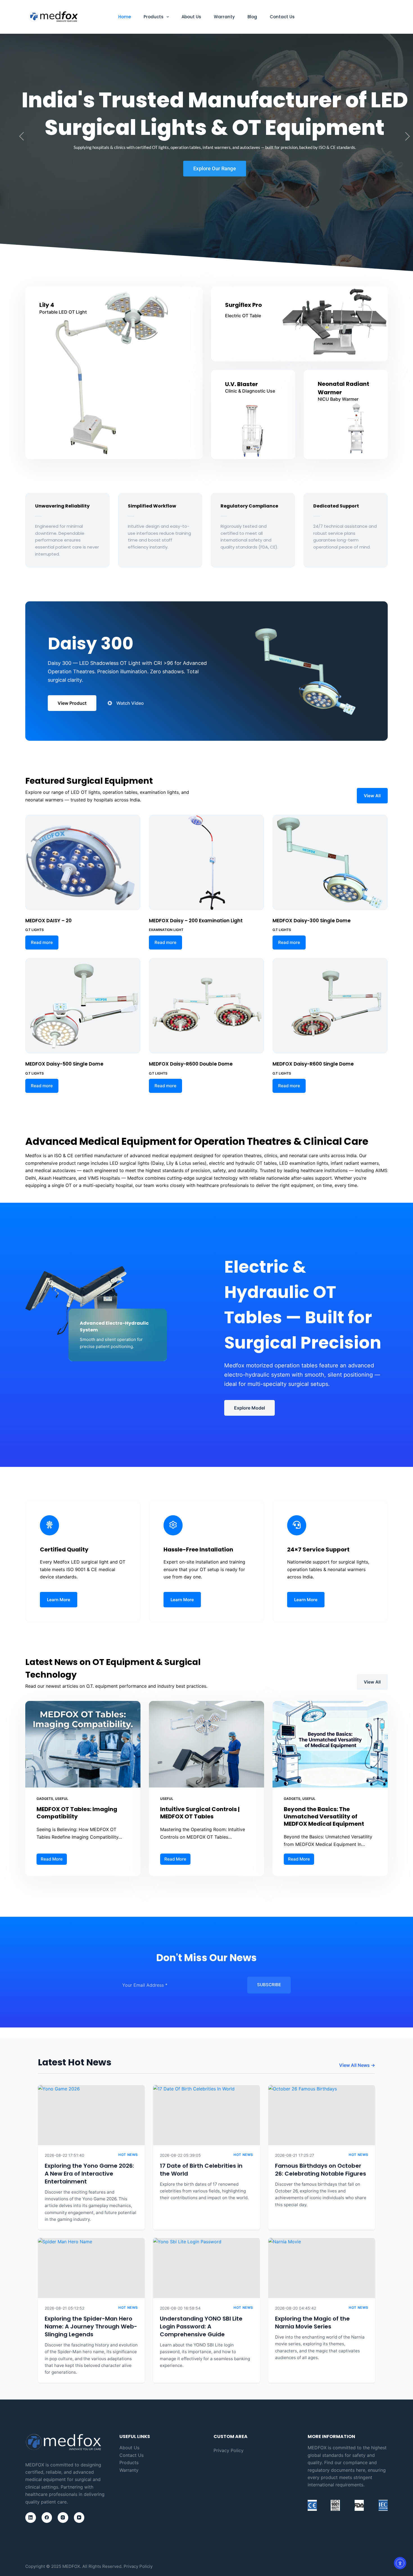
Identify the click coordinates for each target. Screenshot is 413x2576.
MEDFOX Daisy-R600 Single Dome (313, 1064)
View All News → (357, 2065)
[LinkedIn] (31, 2518)
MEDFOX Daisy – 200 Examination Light (196, 921)
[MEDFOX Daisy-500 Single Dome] (83, 1006)
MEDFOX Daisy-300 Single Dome (312, 921)
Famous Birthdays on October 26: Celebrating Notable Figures (321, 2170)
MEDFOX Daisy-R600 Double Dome (191, 1064)
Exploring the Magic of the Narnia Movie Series (312, 2323)
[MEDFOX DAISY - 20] (83, 862)
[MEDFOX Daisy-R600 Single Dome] (330, 1006)
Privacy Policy (229, 2450)
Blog (252, 17)
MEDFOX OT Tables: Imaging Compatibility (77, 1813)
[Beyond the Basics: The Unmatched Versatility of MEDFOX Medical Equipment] (330, 1744)
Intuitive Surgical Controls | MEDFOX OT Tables (200, 1813)
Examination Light (166, 930)
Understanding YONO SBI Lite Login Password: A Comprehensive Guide (201, 2326)
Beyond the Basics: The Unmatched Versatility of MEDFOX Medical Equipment (324, 1816)
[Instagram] (63, 2518)
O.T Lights (35, 930)
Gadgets (45, 1799)
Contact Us (282, 17)
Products (154, 17)
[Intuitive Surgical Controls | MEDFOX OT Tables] (206, 1744)
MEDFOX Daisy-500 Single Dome (64, 1064)
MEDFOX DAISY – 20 (48, 921)
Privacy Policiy (138, 2566)
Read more (42, 942)
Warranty (224, 17)
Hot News (128, 2155)
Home (125, 17)
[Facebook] (47, 2518)
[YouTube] (79, 2518)
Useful (62, 1799)
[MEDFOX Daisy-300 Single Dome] (330, 862)
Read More (54, 1858)
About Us (191, 17)
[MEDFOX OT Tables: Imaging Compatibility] (83, 1744)
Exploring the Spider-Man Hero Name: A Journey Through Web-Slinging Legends (91, 2326)
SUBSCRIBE (269, 1985)
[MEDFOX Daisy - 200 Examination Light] (206, 862)
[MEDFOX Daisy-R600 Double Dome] (206, 1006)
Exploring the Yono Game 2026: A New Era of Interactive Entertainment (89, 2174)
